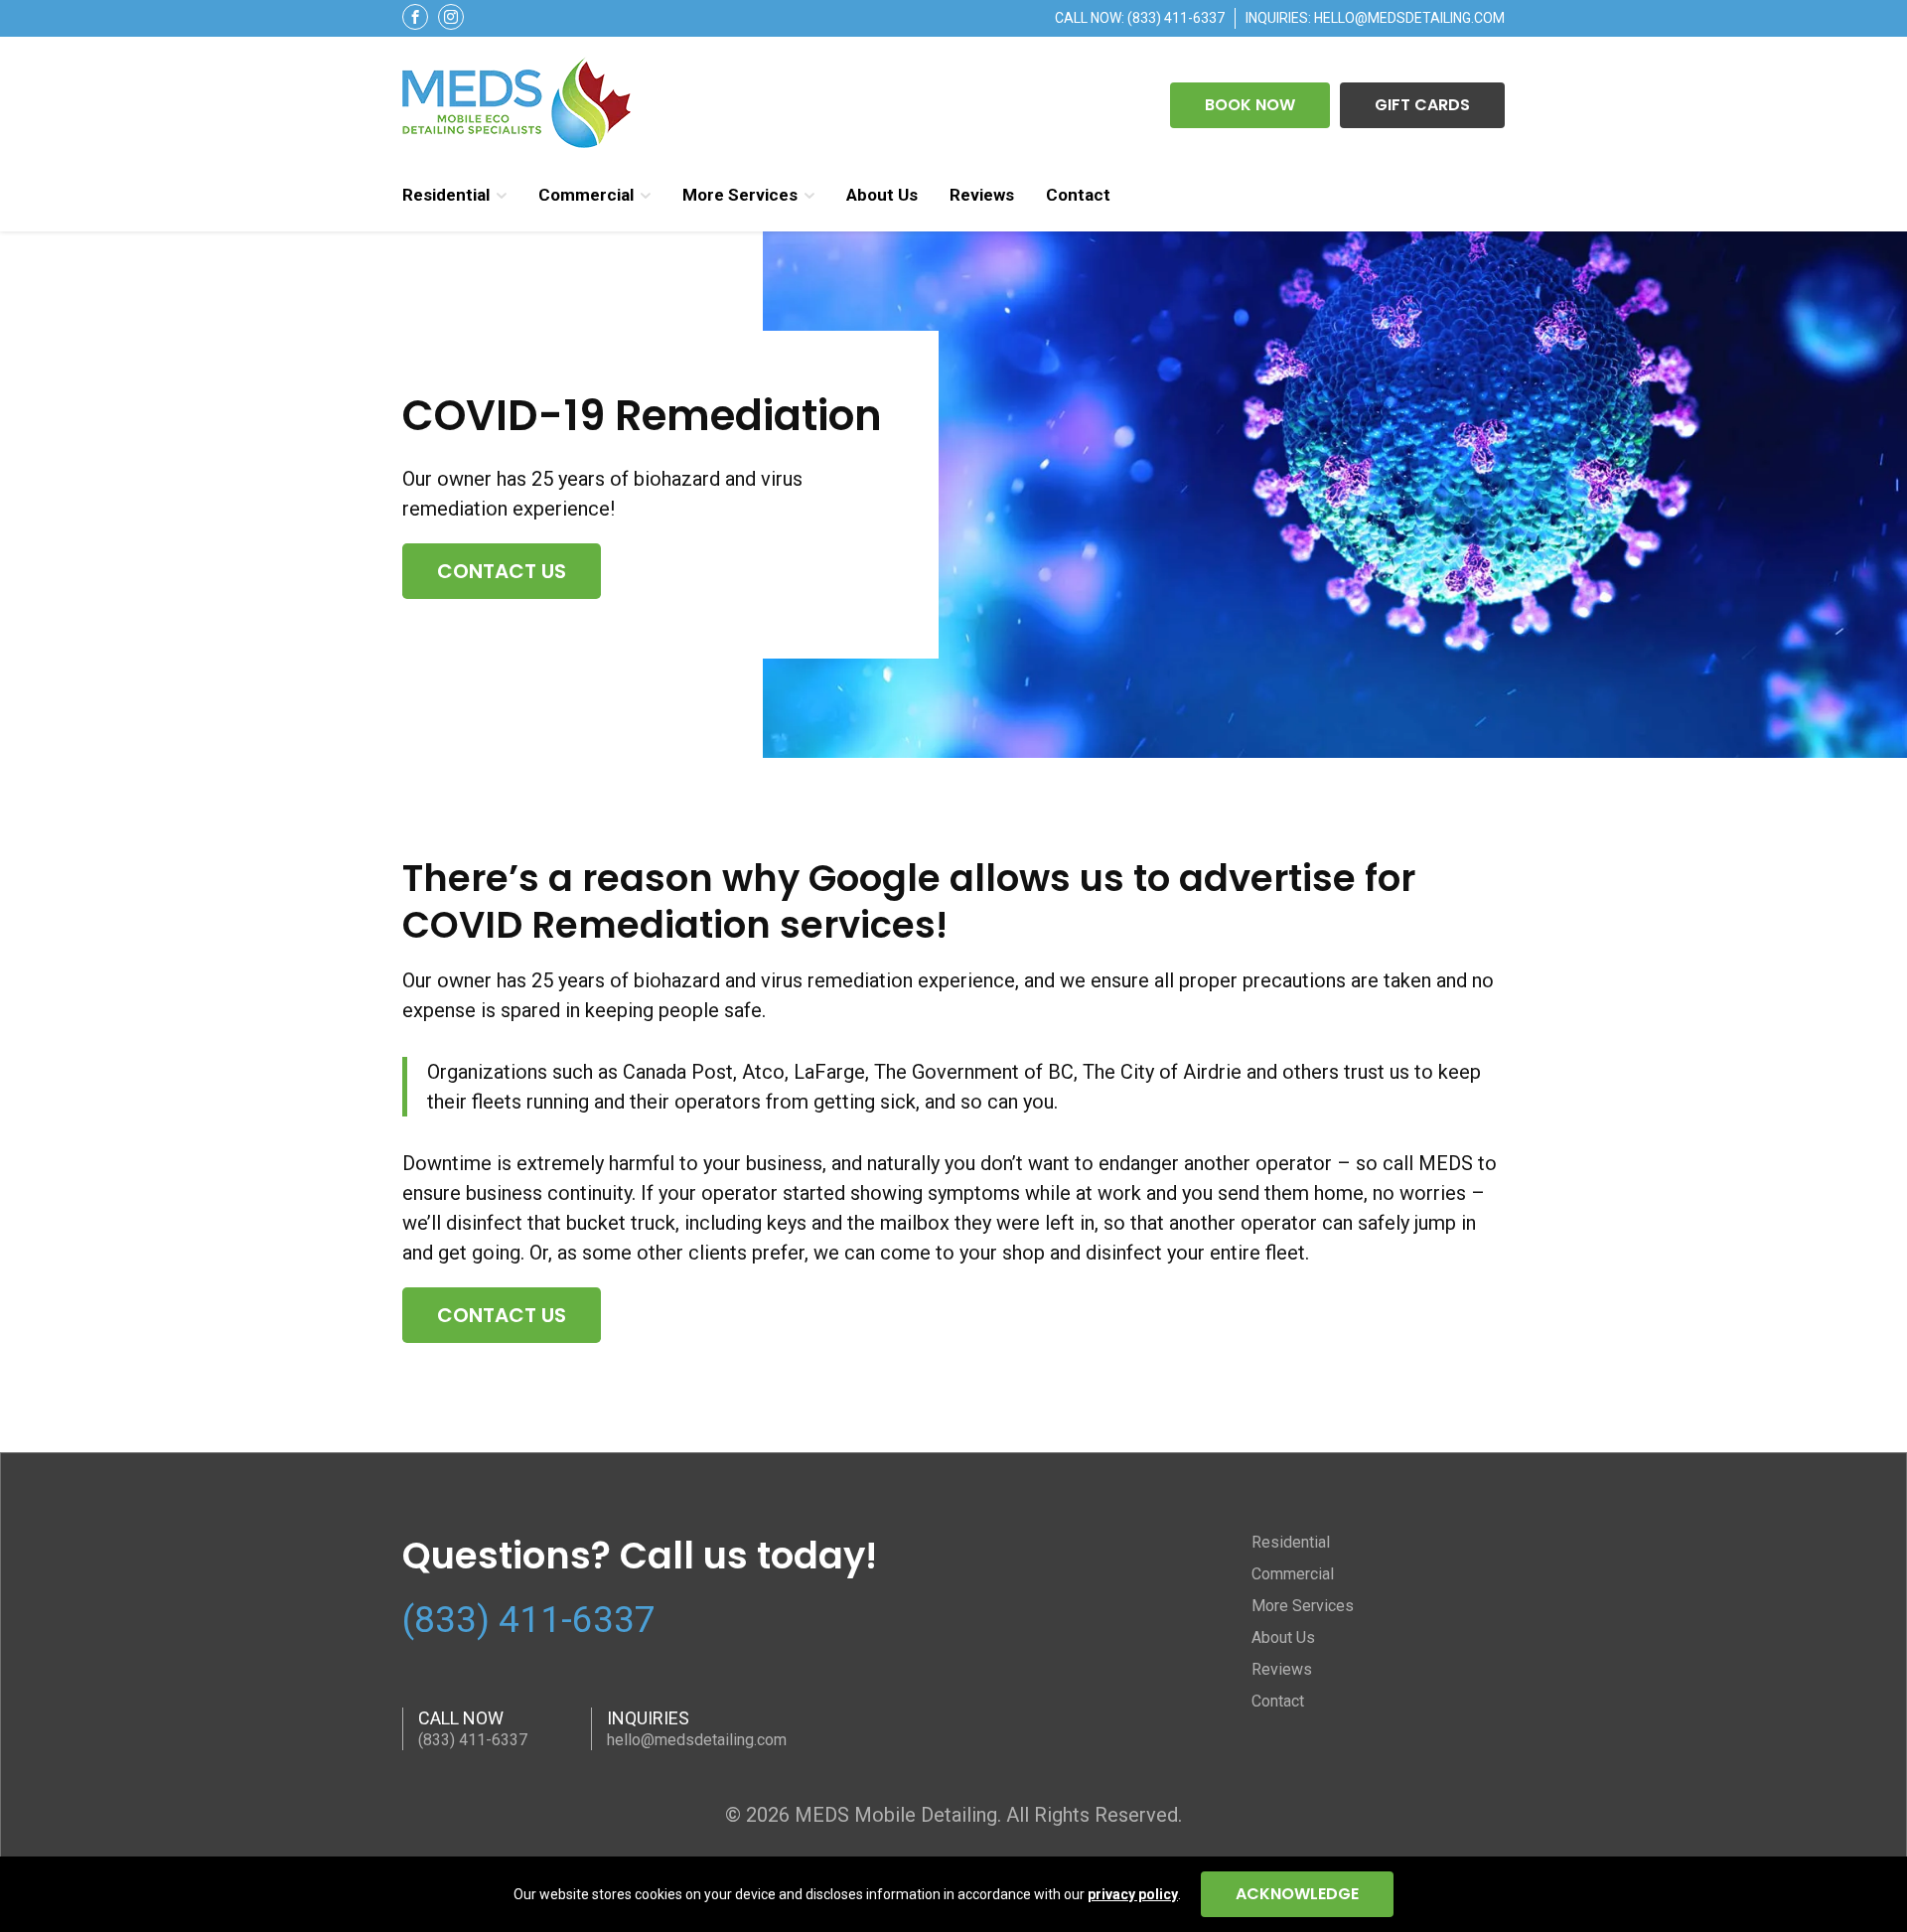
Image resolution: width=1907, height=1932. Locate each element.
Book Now (1250, 105)
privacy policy (1133, 1894)
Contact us (502, 571)
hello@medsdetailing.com (1409, 18)
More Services (740, 195)
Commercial (586, 195)
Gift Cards (1422, 105)
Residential (446, 195)
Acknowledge (1297, 1894)
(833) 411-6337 (1176, 18)
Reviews (982, 195)
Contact (1078, 195)
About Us (882, 195)
